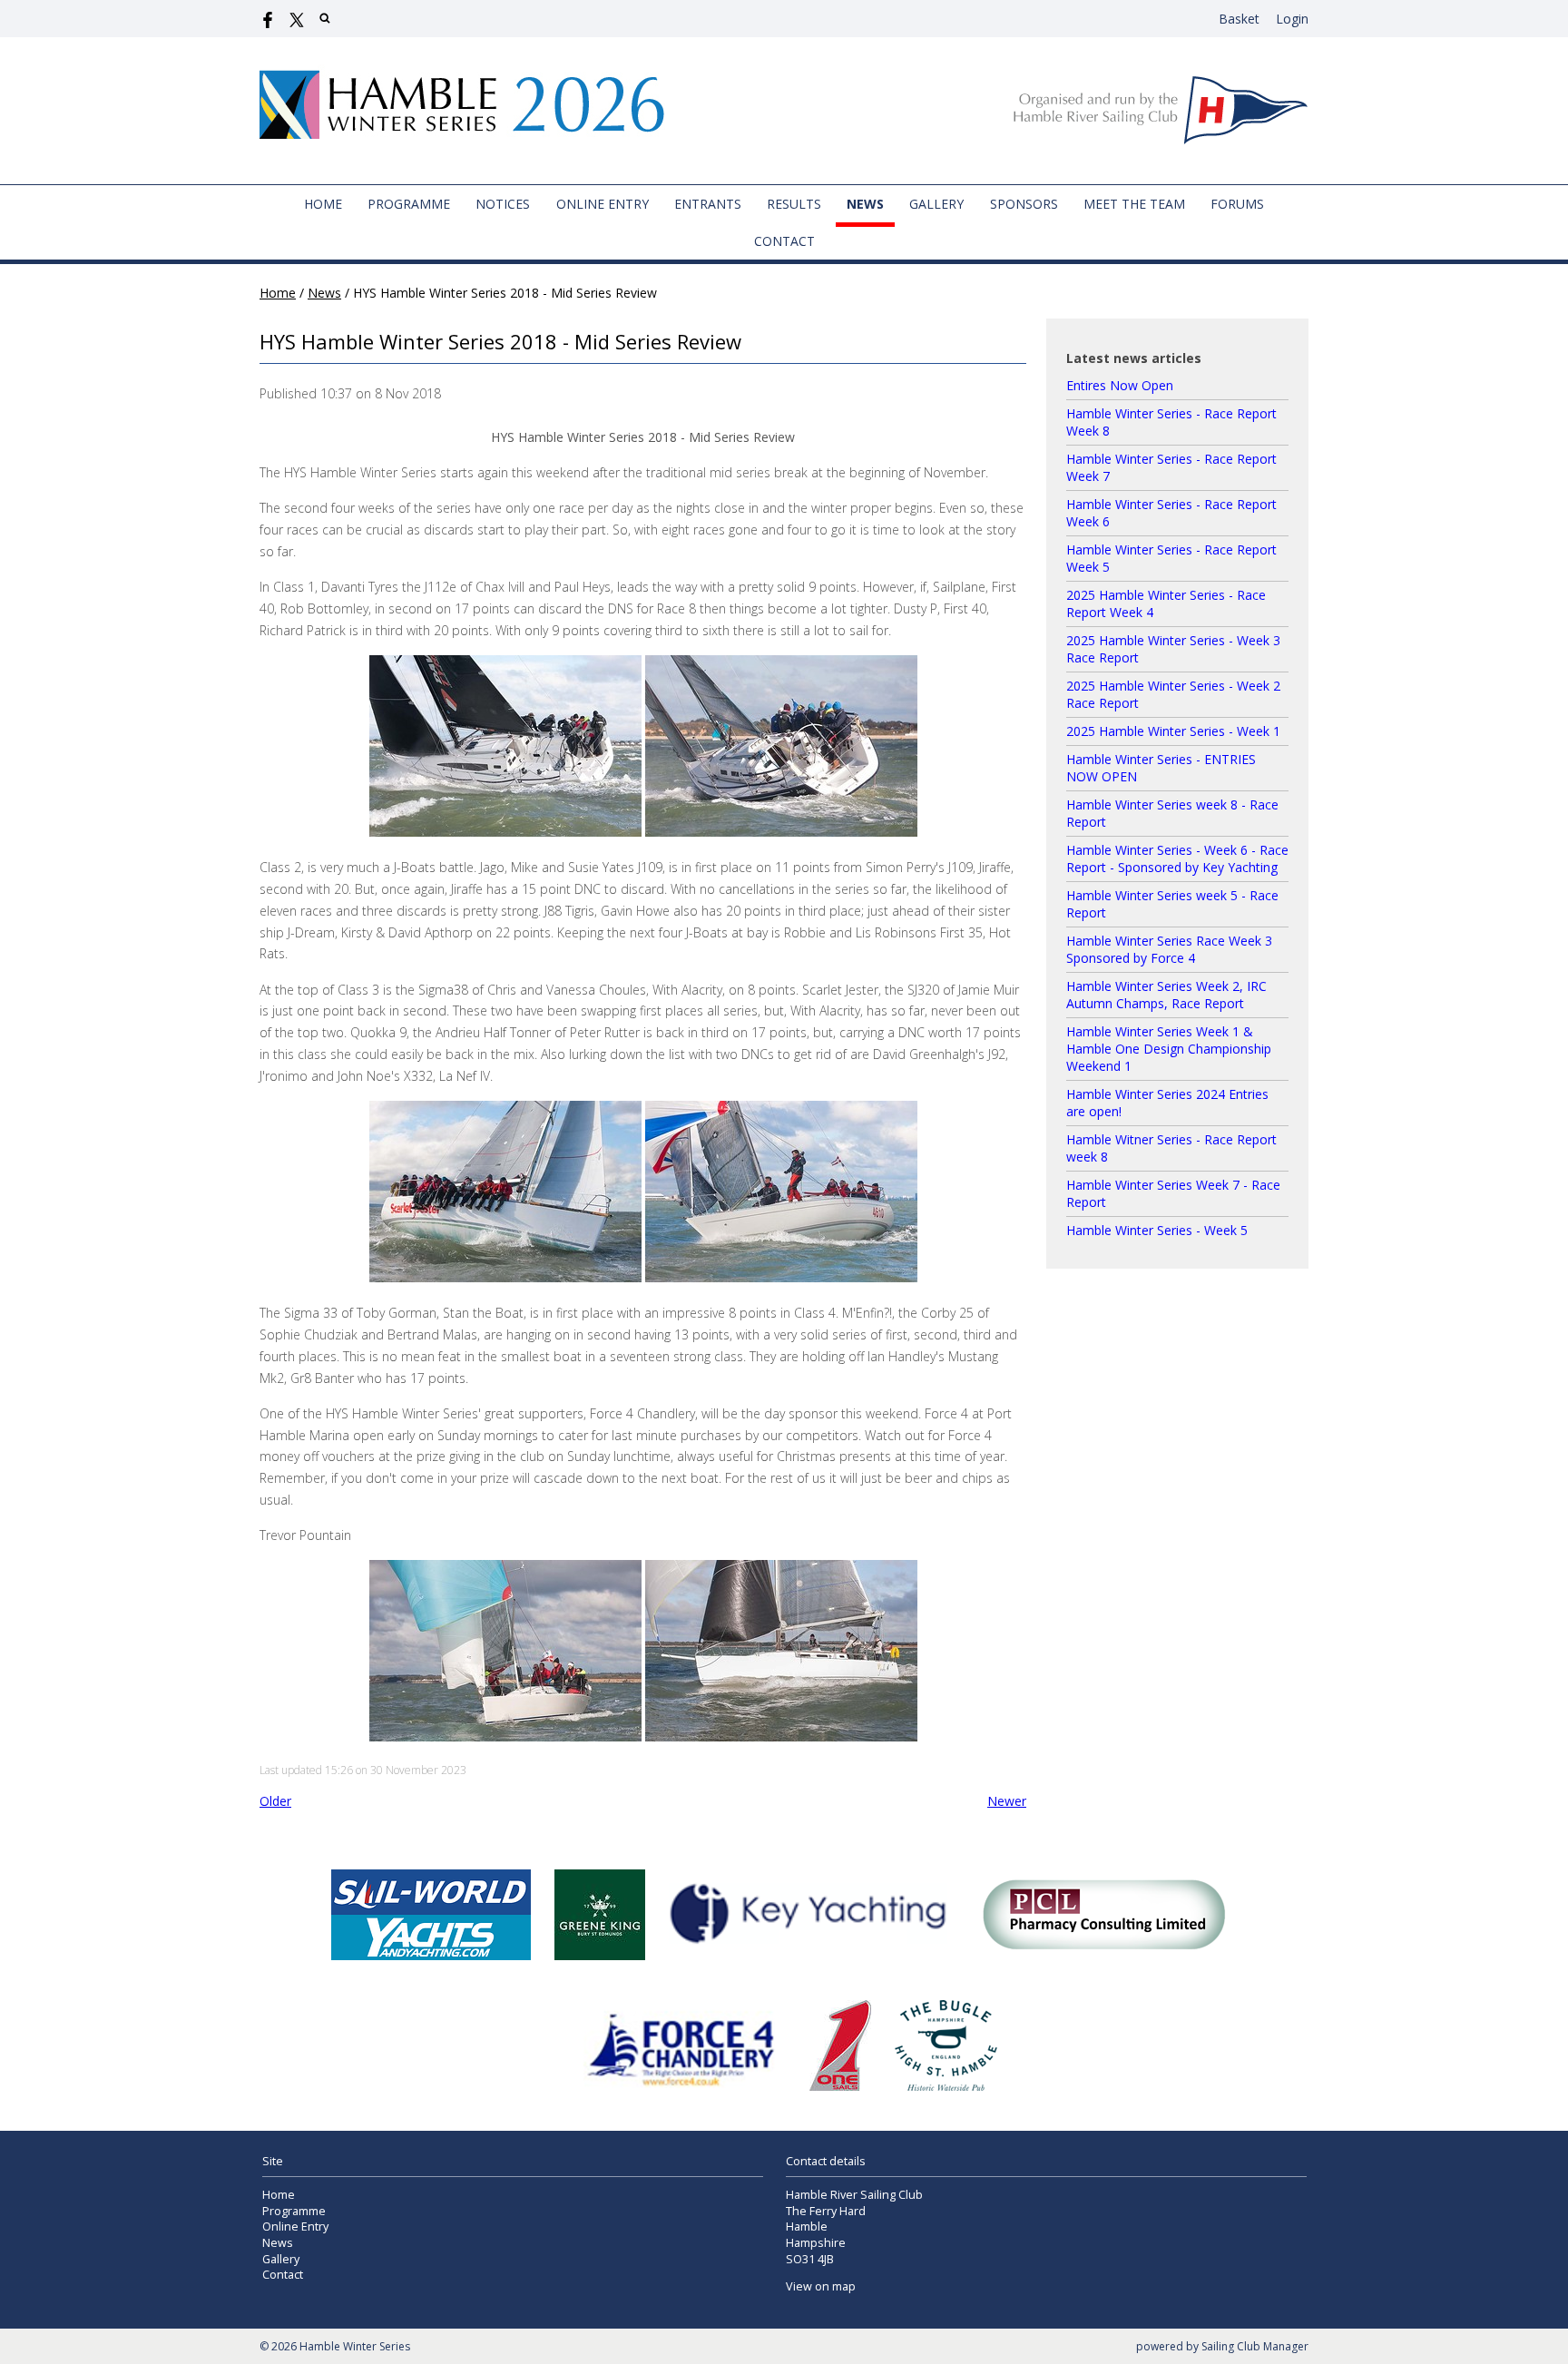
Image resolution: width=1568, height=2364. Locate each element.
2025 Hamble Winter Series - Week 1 (1173, 731)
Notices (503, 204)
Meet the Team (1134, 204)
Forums (1237, 204)
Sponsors (1024, 204)
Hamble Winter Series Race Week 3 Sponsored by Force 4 (1169, 949)
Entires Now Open (1120, 385)
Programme (409, 204)
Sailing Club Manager (1255, 2346)
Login (1292, 19)
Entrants (708, 204)
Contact (784, 241)
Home (323, 204)
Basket (1239, 19)
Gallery (936, 204)
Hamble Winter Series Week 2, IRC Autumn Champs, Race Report (1166, 995)
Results (794, 204)
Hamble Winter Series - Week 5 (1157, 1230)
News (865, 204)
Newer (1007, 1801)
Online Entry (603, 204)
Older (275, 1801)
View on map (821, 2286)
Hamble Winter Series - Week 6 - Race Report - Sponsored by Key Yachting (1177, 858)
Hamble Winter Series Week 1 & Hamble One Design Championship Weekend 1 (1169, 1049)
